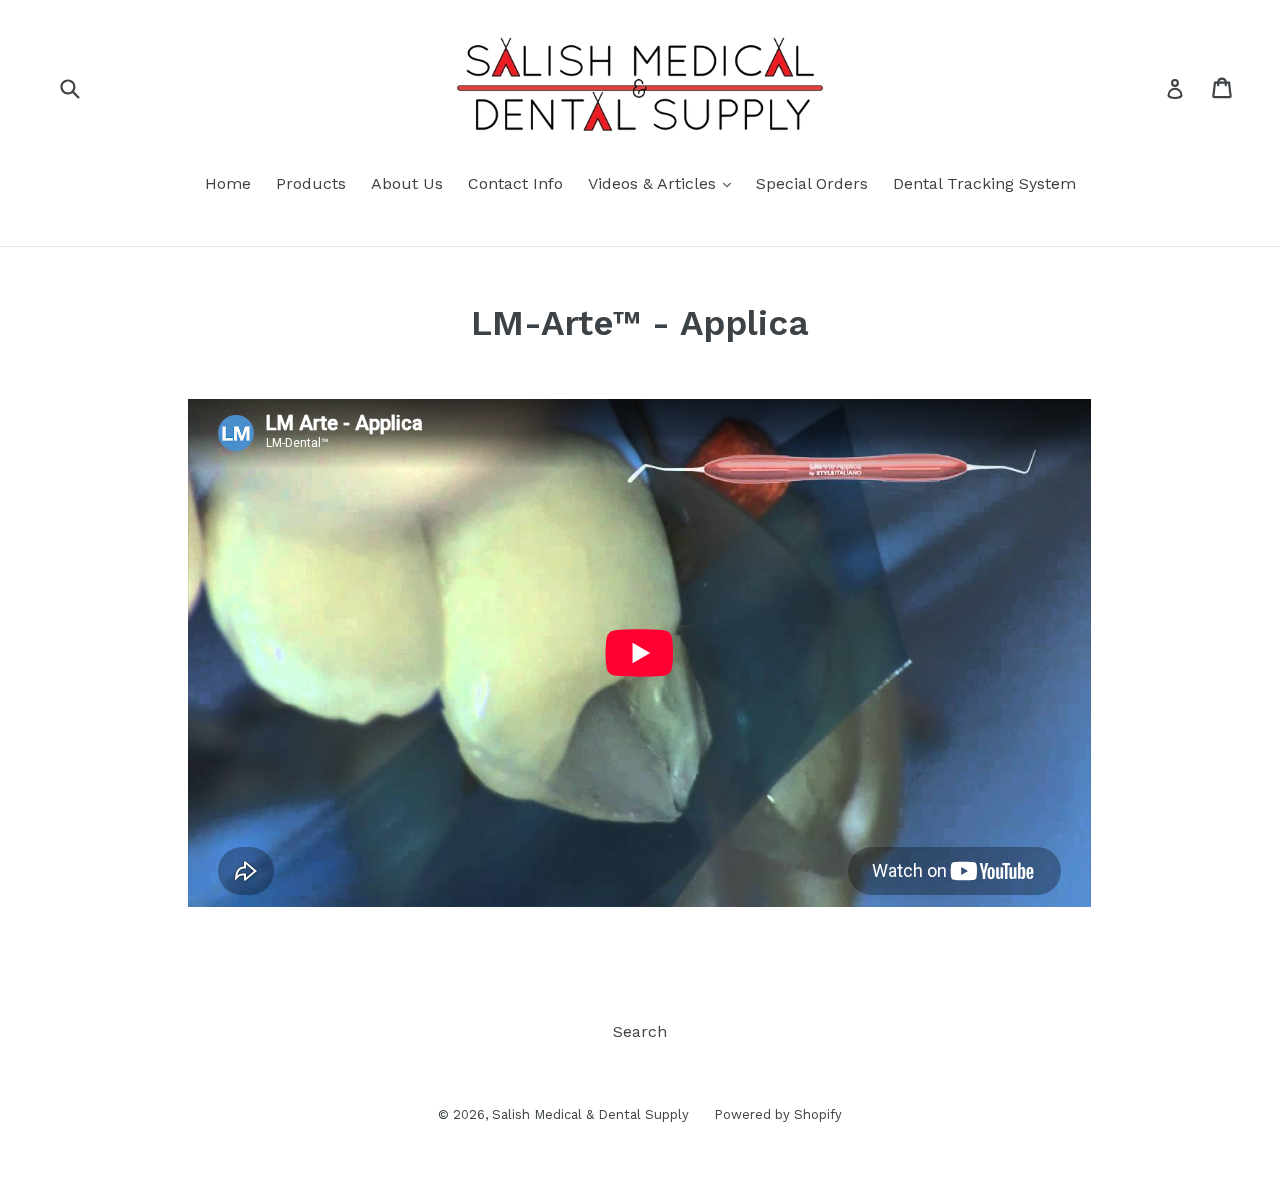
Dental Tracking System (984, 183)
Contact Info (515, 183)
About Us (407, 183)
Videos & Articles (664, 183)
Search (640, 1031)
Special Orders (812, 183)
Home (228, 183)
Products (311, 183)
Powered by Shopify (778, 1114)
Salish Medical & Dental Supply (590, 1114)
